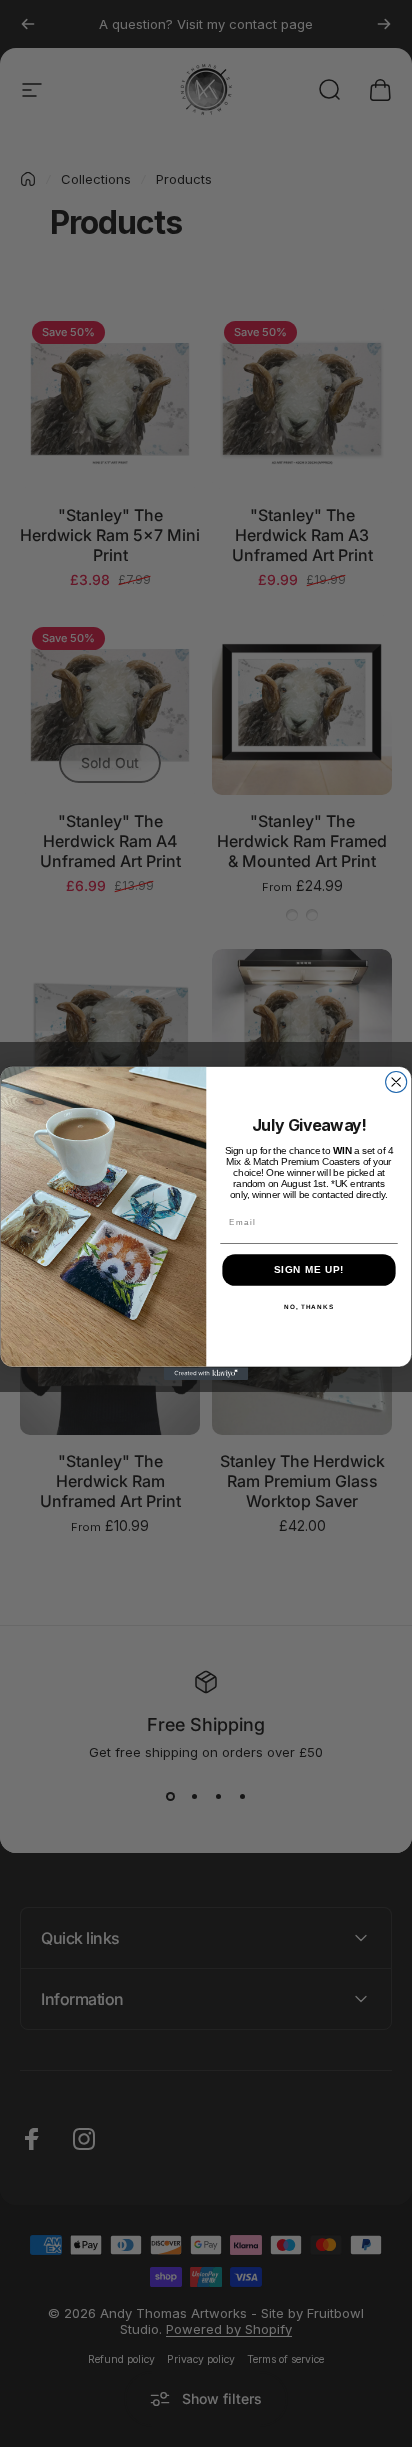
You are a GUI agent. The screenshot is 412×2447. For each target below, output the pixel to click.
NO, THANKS (309, 1307)
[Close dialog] (396, 1082)
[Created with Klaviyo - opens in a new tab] (206, 1374)
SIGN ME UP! (309, 1270)
